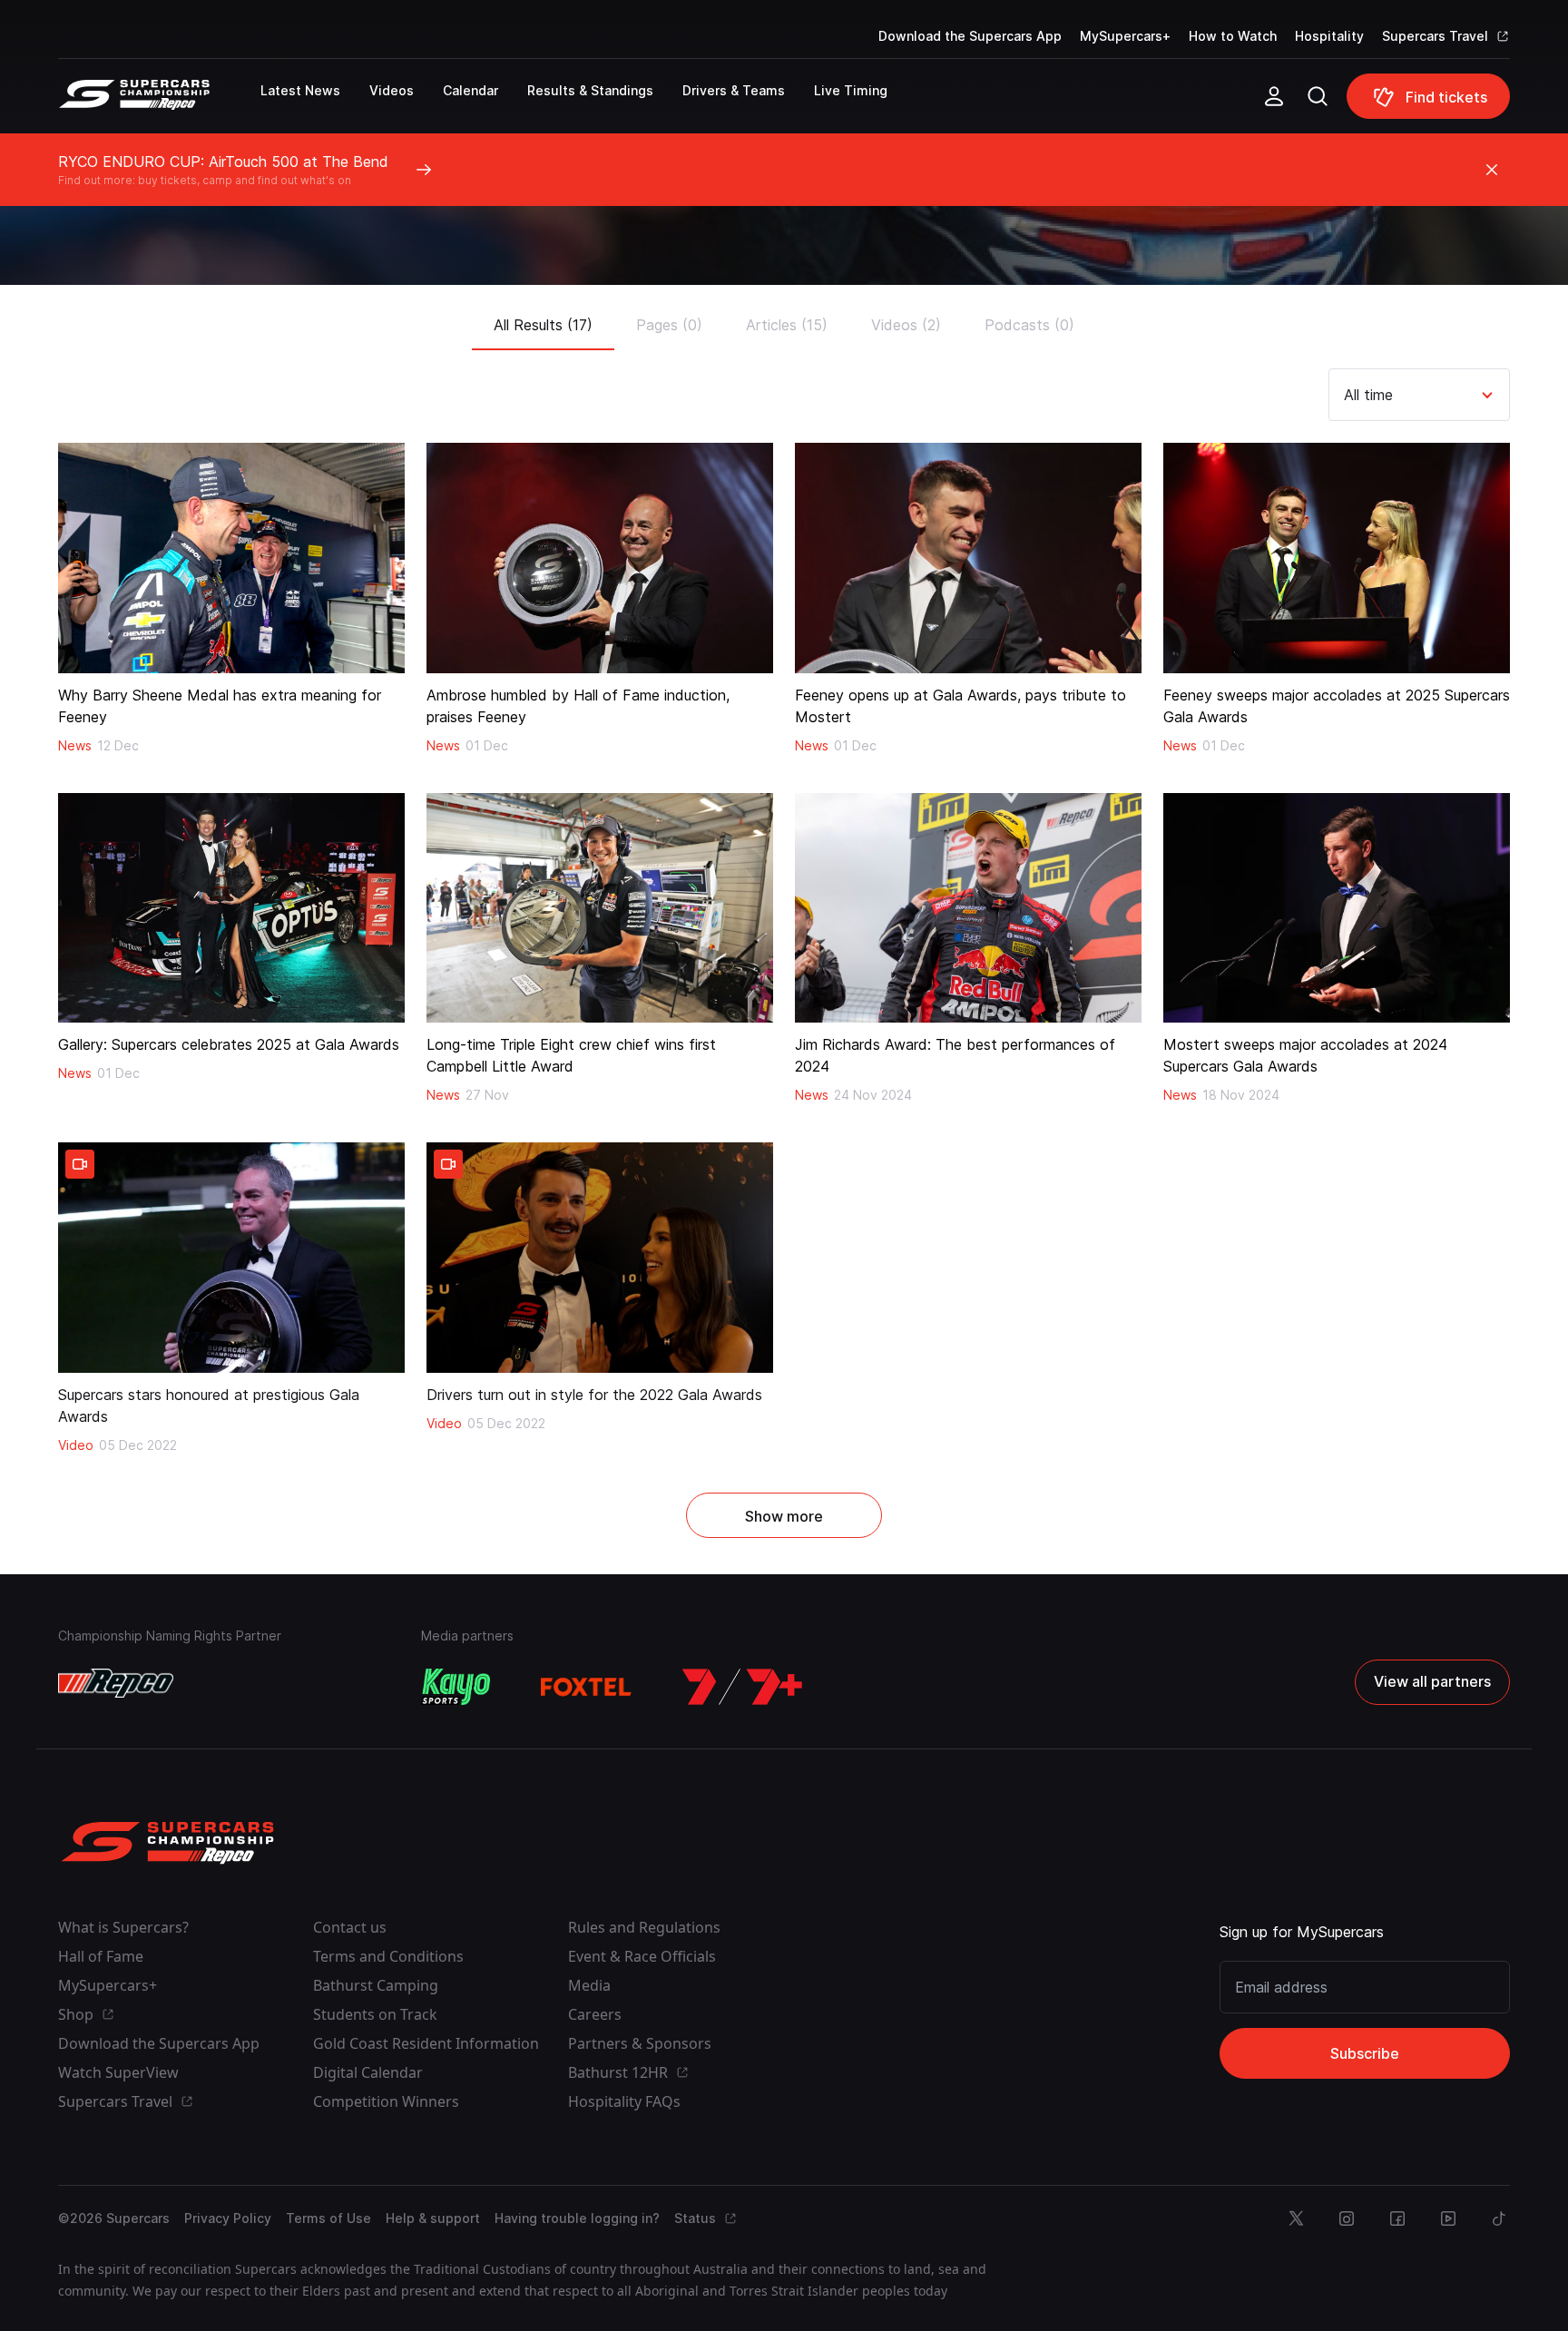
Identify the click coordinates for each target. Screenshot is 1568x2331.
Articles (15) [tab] (787, 325)
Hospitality (1329, 36)
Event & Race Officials (642, 1956)
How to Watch (1233, 36)
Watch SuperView (118, 2072)
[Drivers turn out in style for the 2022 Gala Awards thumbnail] (600, 1258)
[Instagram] (1347, 2218)
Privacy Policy (228, 2218)
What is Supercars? (123, 1927)
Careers (595, 2014)
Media (589, 1985)
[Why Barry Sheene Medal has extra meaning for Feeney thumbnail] (231, 558)
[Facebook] (1397, 2218)
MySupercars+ (1125, 36)
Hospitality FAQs (624, 2101)
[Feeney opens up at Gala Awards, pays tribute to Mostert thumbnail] (968, 558)
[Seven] (742, 1687)
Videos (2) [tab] (906, 325)
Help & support (433, 2218)
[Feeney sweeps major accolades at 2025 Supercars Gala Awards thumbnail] (1337, 558)
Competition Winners (386, 2101)
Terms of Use (328, 2218)
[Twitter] (1296, 2218)
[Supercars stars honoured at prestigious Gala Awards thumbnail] (231, 1258)
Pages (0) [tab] (669, 325)
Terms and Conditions (388, 1956)
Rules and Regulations (644, 1927)
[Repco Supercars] (159, 103)
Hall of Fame (101, 1956)
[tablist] (784, 319)
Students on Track (375, 2014)
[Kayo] (456, 1687)
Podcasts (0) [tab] (1029, 325)
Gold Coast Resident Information (426, 2043)
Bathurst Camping (376, 1985)
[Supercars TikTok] (1499, 2218)
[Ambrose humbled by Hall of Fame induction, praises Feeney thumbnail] (600, 558)
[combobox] (1346, 395)
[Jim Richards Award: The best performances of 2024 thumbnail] (968, 908)
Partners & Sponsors (640, 2043)
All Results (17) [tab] (543, 325)
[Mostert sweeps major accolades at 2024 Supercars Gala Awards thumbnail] (1337, 908)
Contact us (350, 1927)
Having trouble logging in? (577, 2218)
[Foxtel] (586, 1687)
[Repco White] (116, 1683)
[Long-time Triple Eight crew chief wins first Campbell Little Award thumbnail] (600, 908)
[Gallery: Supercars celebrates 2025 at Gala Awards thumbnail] (231, 908)
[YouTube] (1448, 2218)
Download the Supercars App (970, 36)
